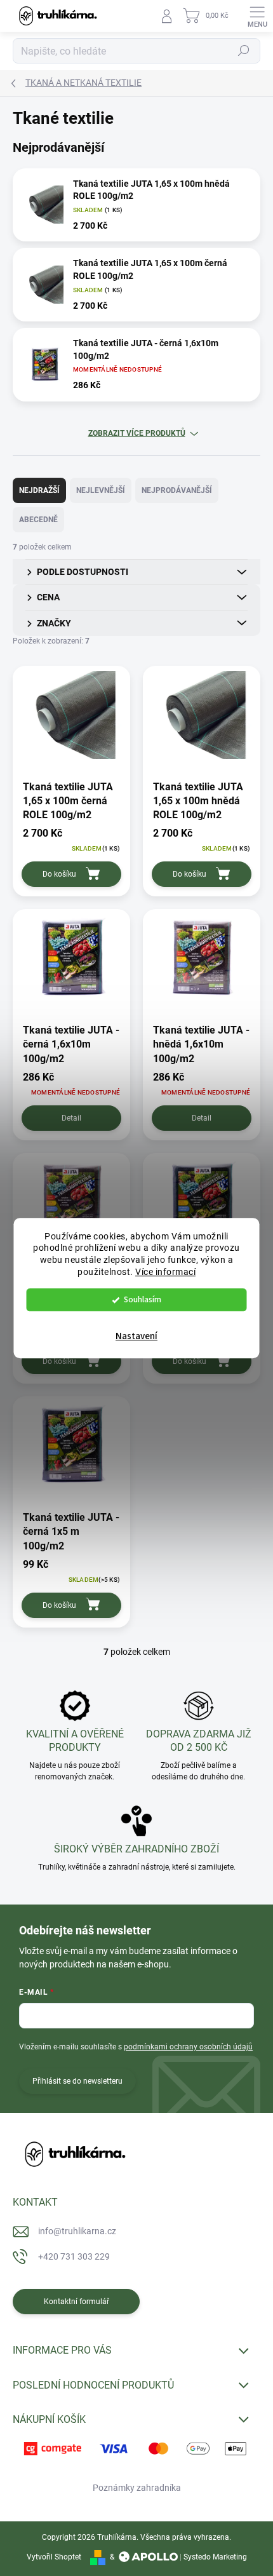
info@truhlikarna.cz (77, 2231)
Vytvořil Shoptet (54, 2557)
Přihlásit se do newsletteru (77, 2081)
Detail (71, 1118)
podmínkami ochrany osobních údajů (188, 2047)
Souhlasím (143, 1299)
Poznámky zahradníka (137, 2488)
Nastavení (136, 1336)
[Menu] (257, 16)
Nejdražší (39, 490)
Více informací (165, 1272)
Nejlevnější (101, 490)
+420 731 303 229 (74, 2256)
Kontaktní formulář (77, 2302)
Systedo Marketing (215, 2557)
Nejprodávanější (177, 490)
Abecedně (38, 520)
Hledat (244, 51)
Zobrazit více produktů (137, 433)
